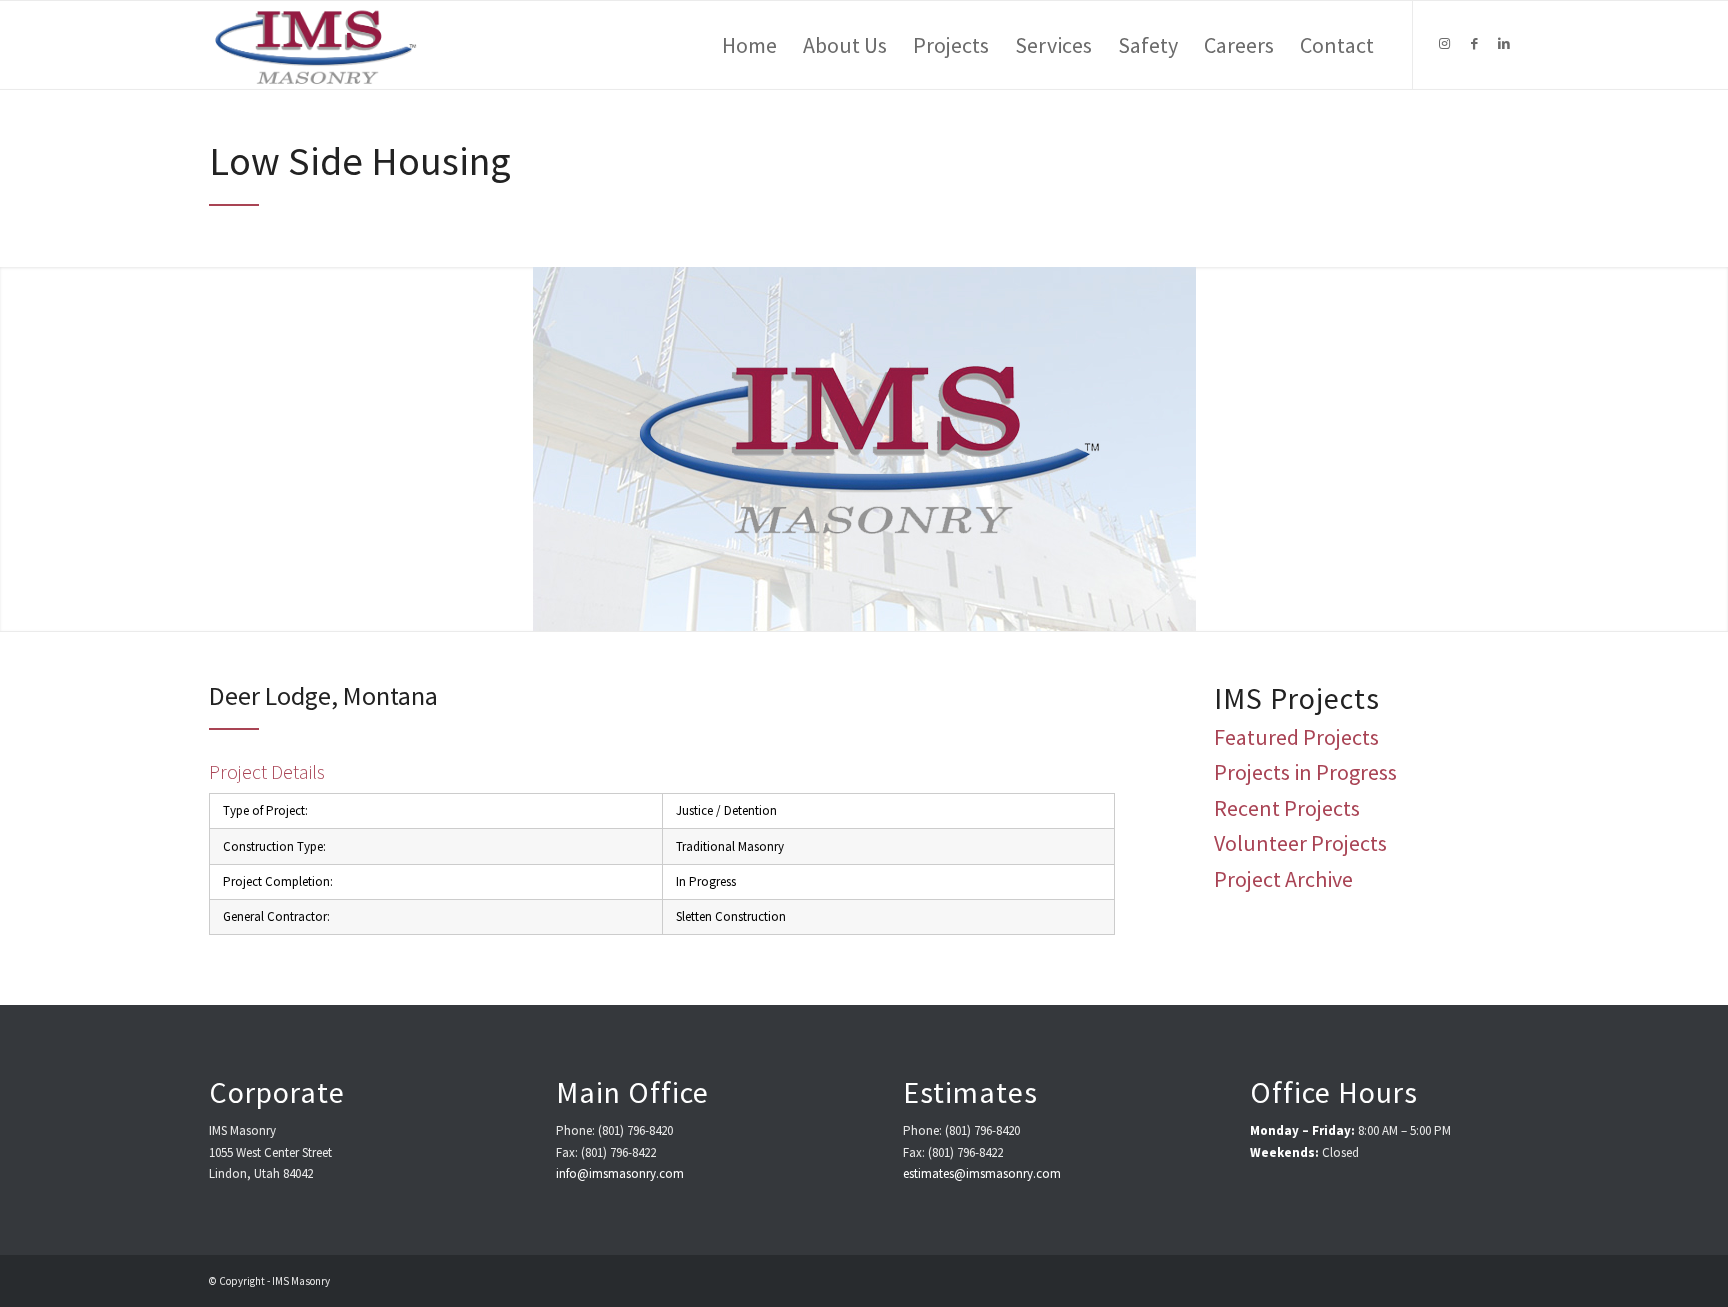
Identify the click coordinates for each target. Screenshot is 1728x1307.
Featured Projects (1296, 737)
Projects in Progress (1305, 772)
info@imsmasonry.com (620, 1173)
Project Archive (1283, 879)
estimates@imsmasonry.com (982, 1173)
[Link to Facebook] (1474, 44)
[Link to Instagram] (1444, 44)
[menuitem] (749, 45)
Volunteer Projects (1300, 843)
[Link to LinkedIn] (1504, 44)
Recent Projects (1287, 808)
